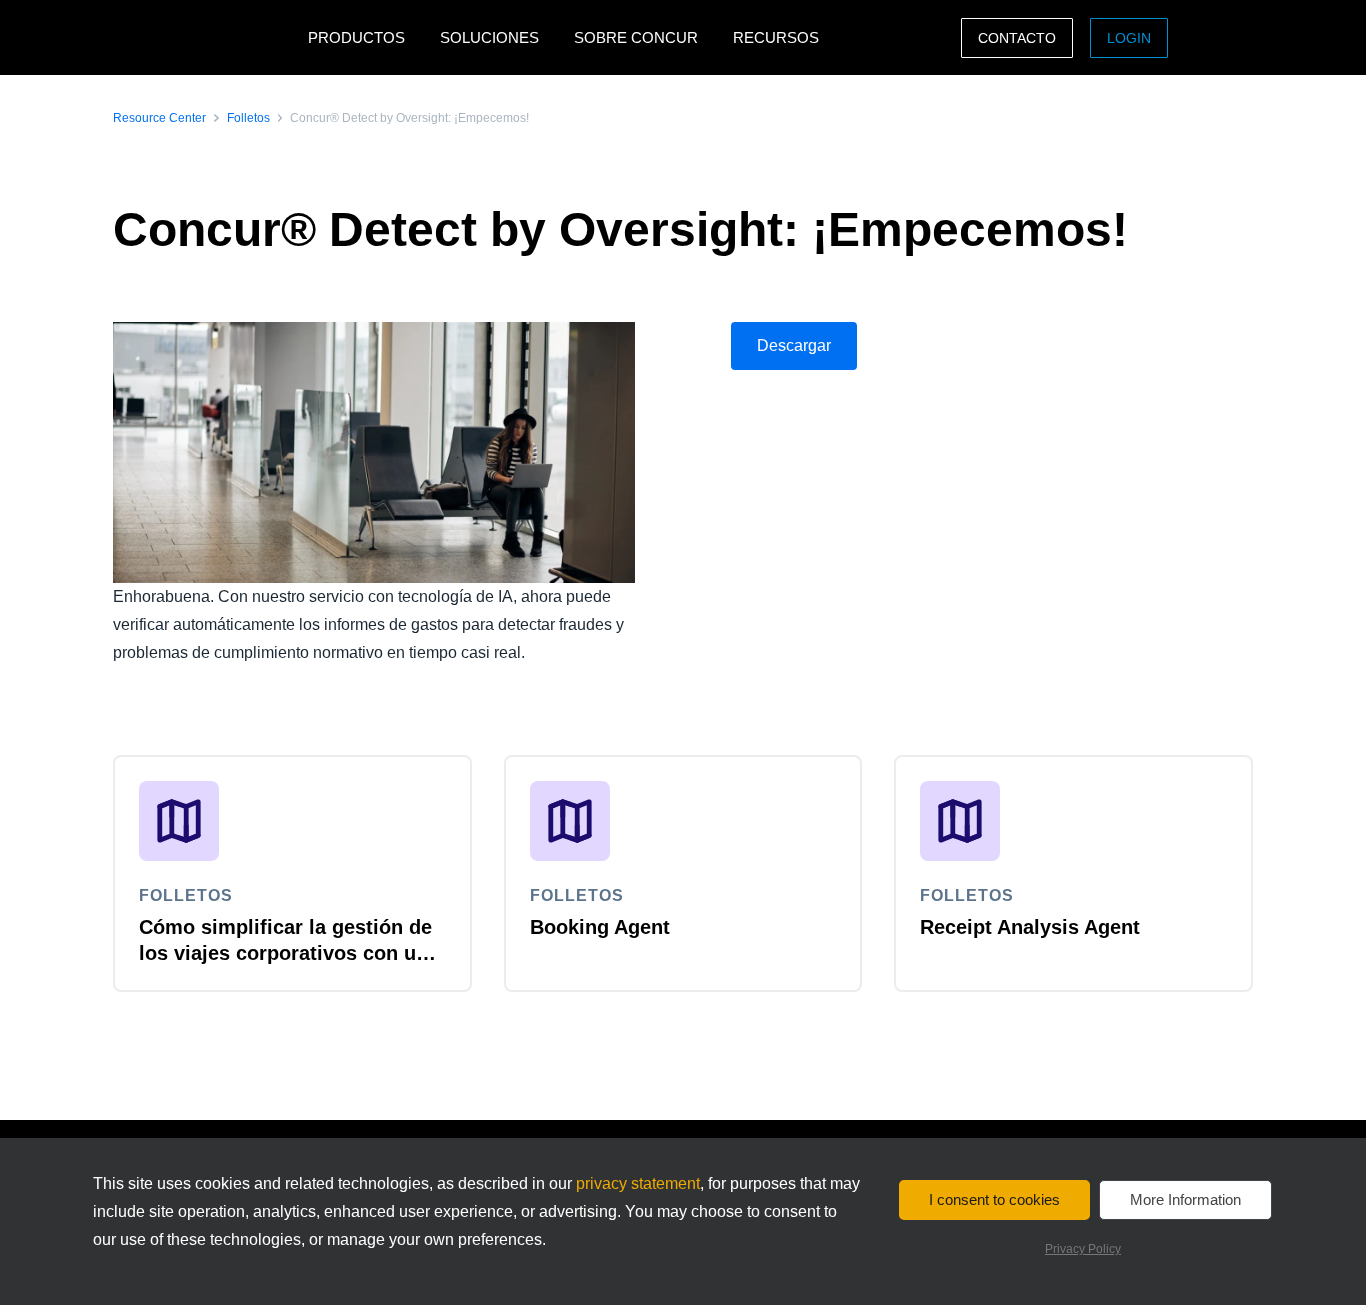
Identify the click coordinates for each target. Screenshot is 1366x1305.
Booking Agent (600, 927)
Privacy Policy (1083, 1249)
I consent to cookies (994, 1199)
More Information (1185, 1199)
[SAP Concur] (205, 37)
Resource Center (159, 118)
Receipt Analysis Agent (1030, 927)
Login (1129, 38)
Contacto (1017, 38)
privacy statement (638, 1183)
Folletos (248, 118)
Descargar (794, 345)
